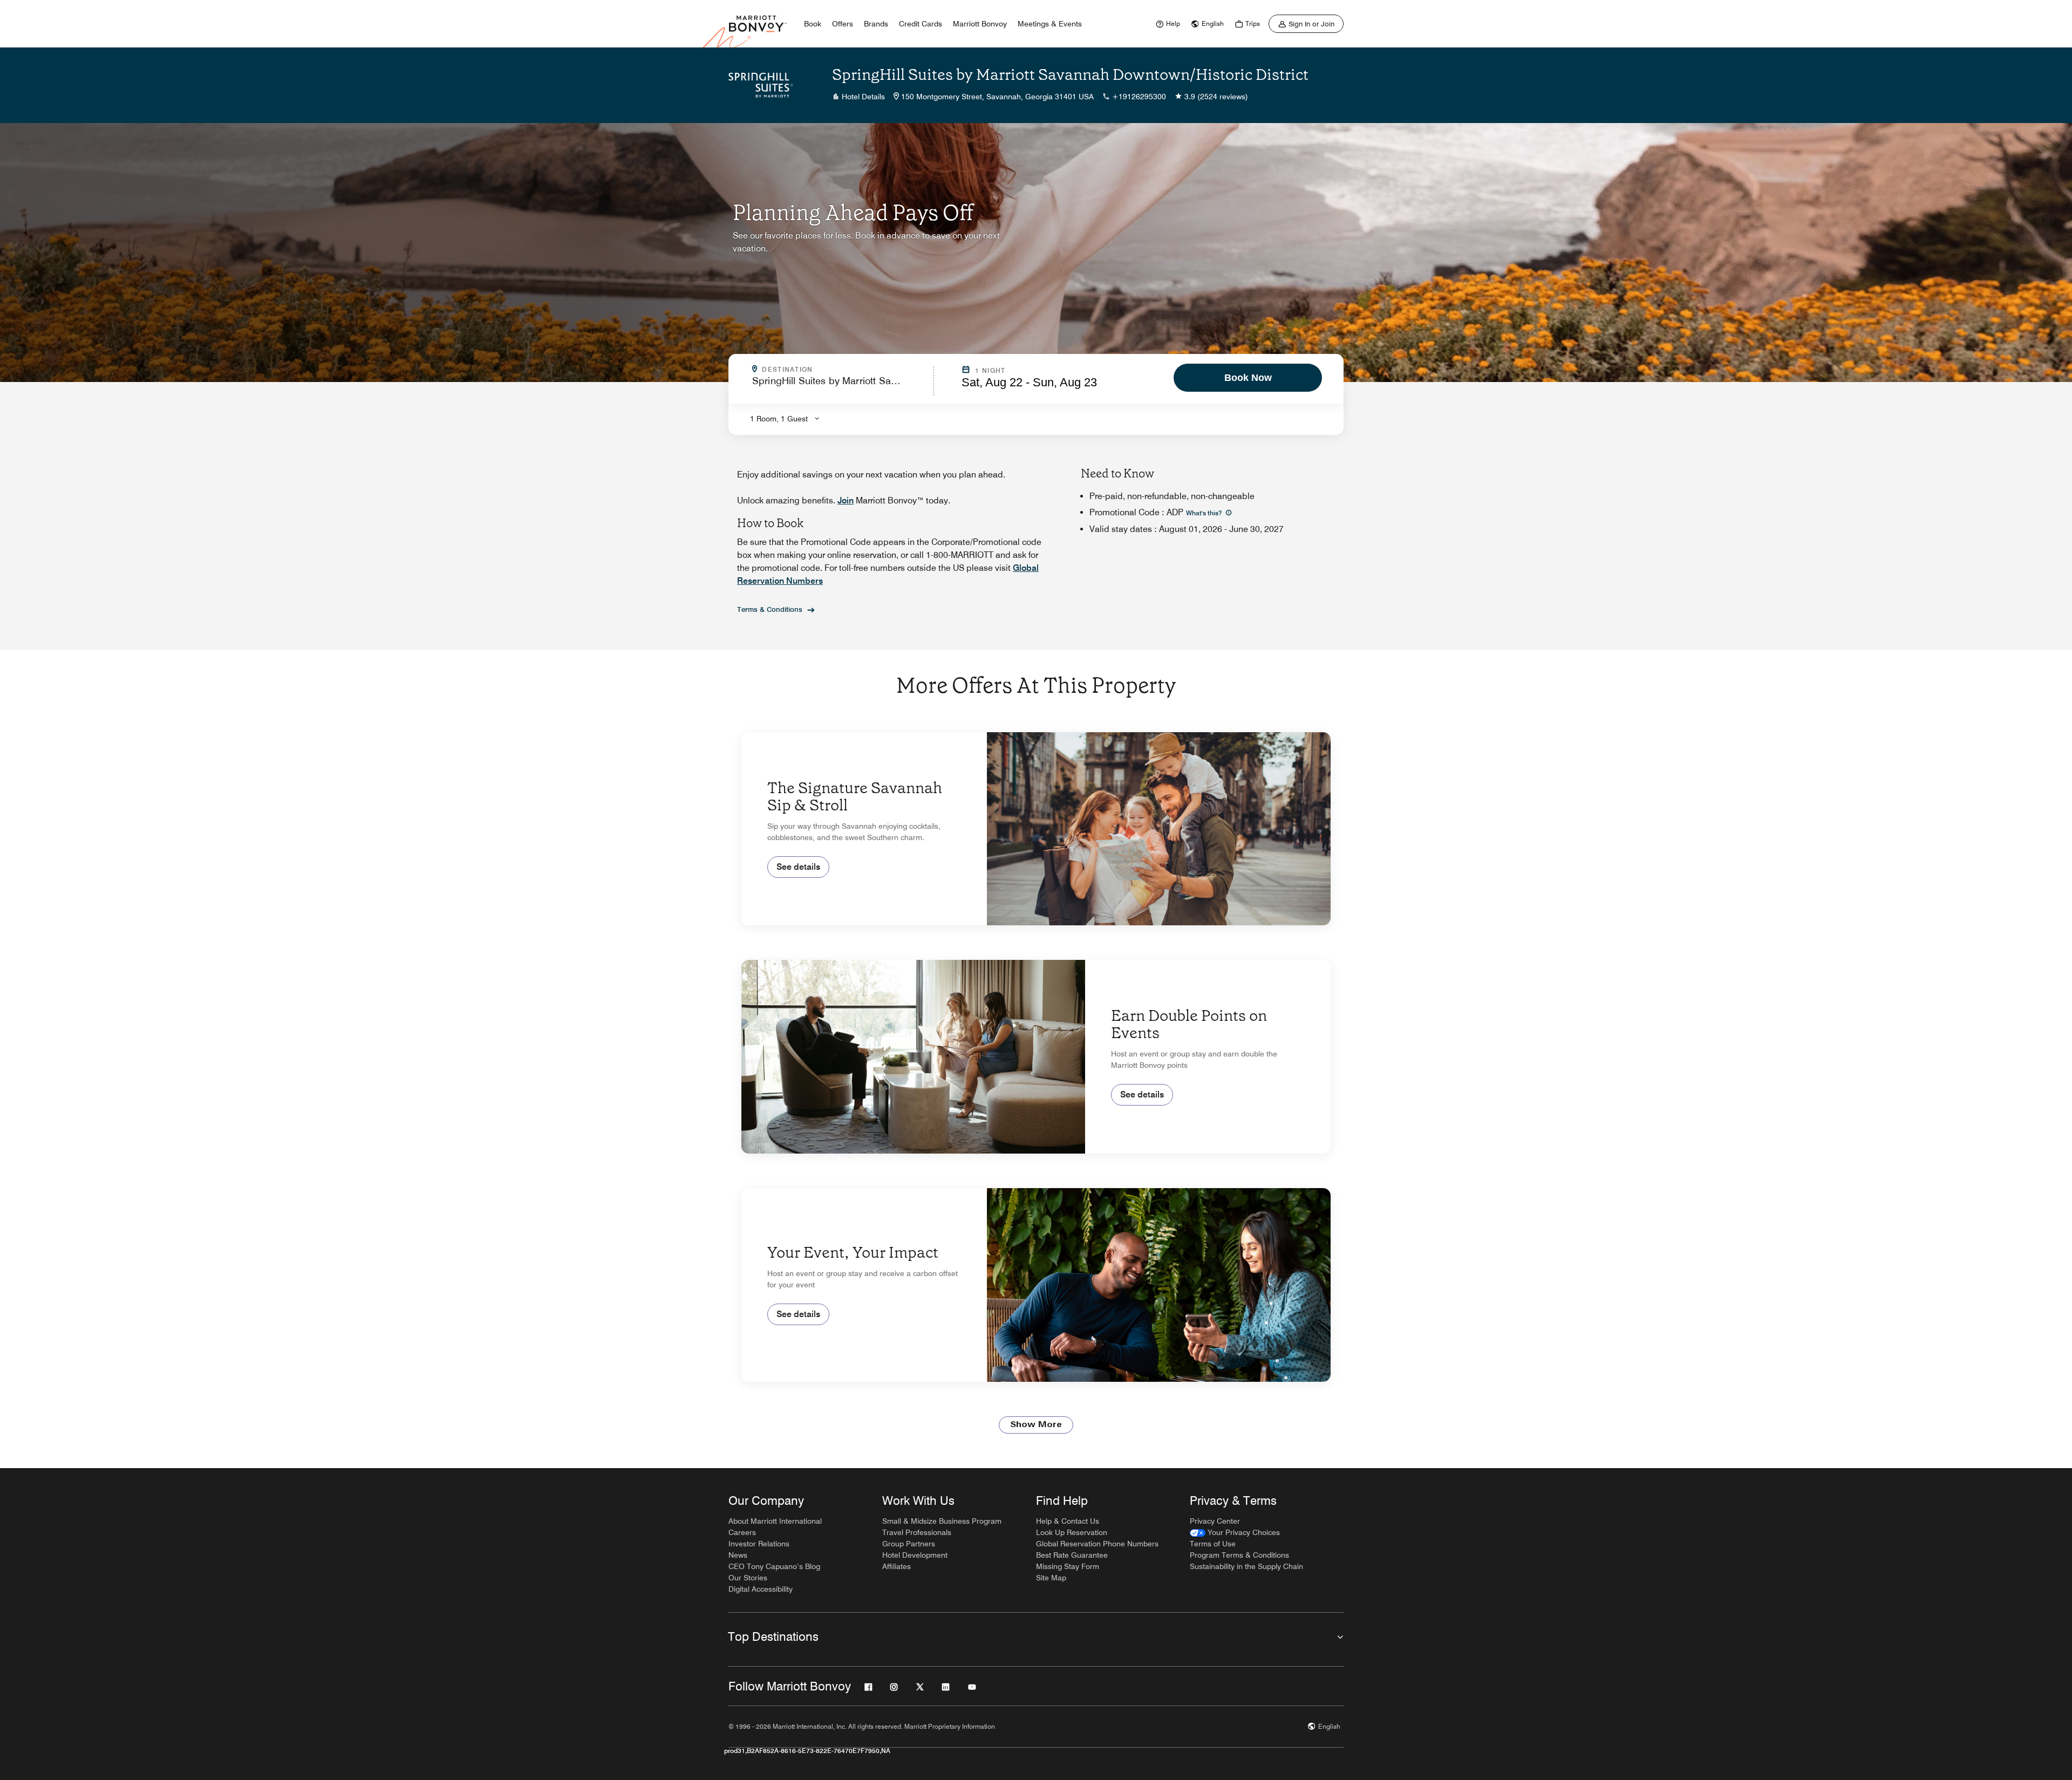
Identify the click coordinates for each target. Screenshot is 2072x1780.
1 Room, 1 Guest (779, 419)
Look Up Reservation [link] (1072, 1532)
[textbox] (840, 386)
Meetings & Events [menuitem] (1050, 24)
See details (798, 867)
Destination (834, 370)
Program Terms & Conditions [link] (1239, 1555)
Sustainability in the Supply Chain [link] (1246, 1566)
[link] (1167, 24)
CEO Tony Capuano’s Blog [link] (774, 1566)
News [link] (738, 1555)
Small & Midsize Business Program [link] (942, 1521)
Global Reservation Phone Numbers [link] (1097, 1544)
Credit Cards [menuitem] (921, 24)
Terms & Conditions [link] (770, 609)
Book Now (1248, 378)
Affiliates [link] (897, 1566)
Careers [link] (742, 1532)
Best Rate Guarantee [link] (1072, 1555)
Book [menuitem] (813, 24)
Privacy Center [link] (1215, 1521)
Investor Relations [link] (759, 1544)
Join (846, 500)
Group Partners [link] (909, 1544)
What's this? (1205, 513)
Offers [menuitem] (843, 24)
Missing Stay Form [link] (1068, 1566)
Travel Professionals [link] (917, 1532)
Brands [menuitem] (876, 24)
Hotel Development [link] (915, 1555)
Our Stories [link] (748, 1578)
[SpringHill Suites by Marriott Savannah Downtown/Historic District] (761, 85)
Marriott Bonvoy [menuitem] (980, 24)
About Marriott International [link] (775, 1521)
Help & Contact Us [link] (1068, 1521)
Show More (1036, 1425)
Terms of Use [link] (1213, 1544)
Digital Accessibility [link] (761, 1589)
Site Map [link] (1051, 1578)
